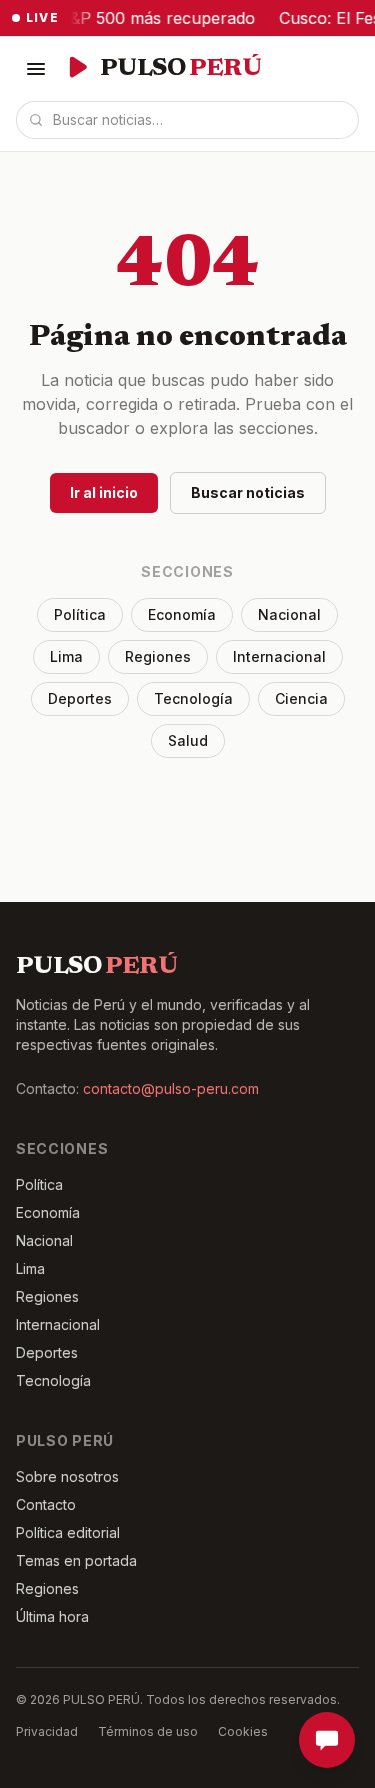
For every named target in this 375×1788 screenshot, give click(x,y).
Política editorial (68, 1532)
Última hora (52, 1616)
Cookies (243, 1731)
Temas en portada (76, 1560)
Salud (188, 740)
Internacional (279, 656)
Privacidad (47, 1731)
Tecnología (193, 698)
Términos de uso (148, 1731)
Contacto (46, 1504)
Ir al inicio (104, 492)
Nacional (289, 614)
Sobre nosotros (67, 1476)
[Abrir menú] (36, 69)
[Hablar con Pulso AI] (327, 1740)
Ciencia (301, 698)
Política (80, 614)
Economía (182, 614)
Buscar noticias (248, 492)
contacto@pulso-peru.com (171, 1088)
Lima (66, 656)
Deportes (80, 698)
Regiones (158, 656)
